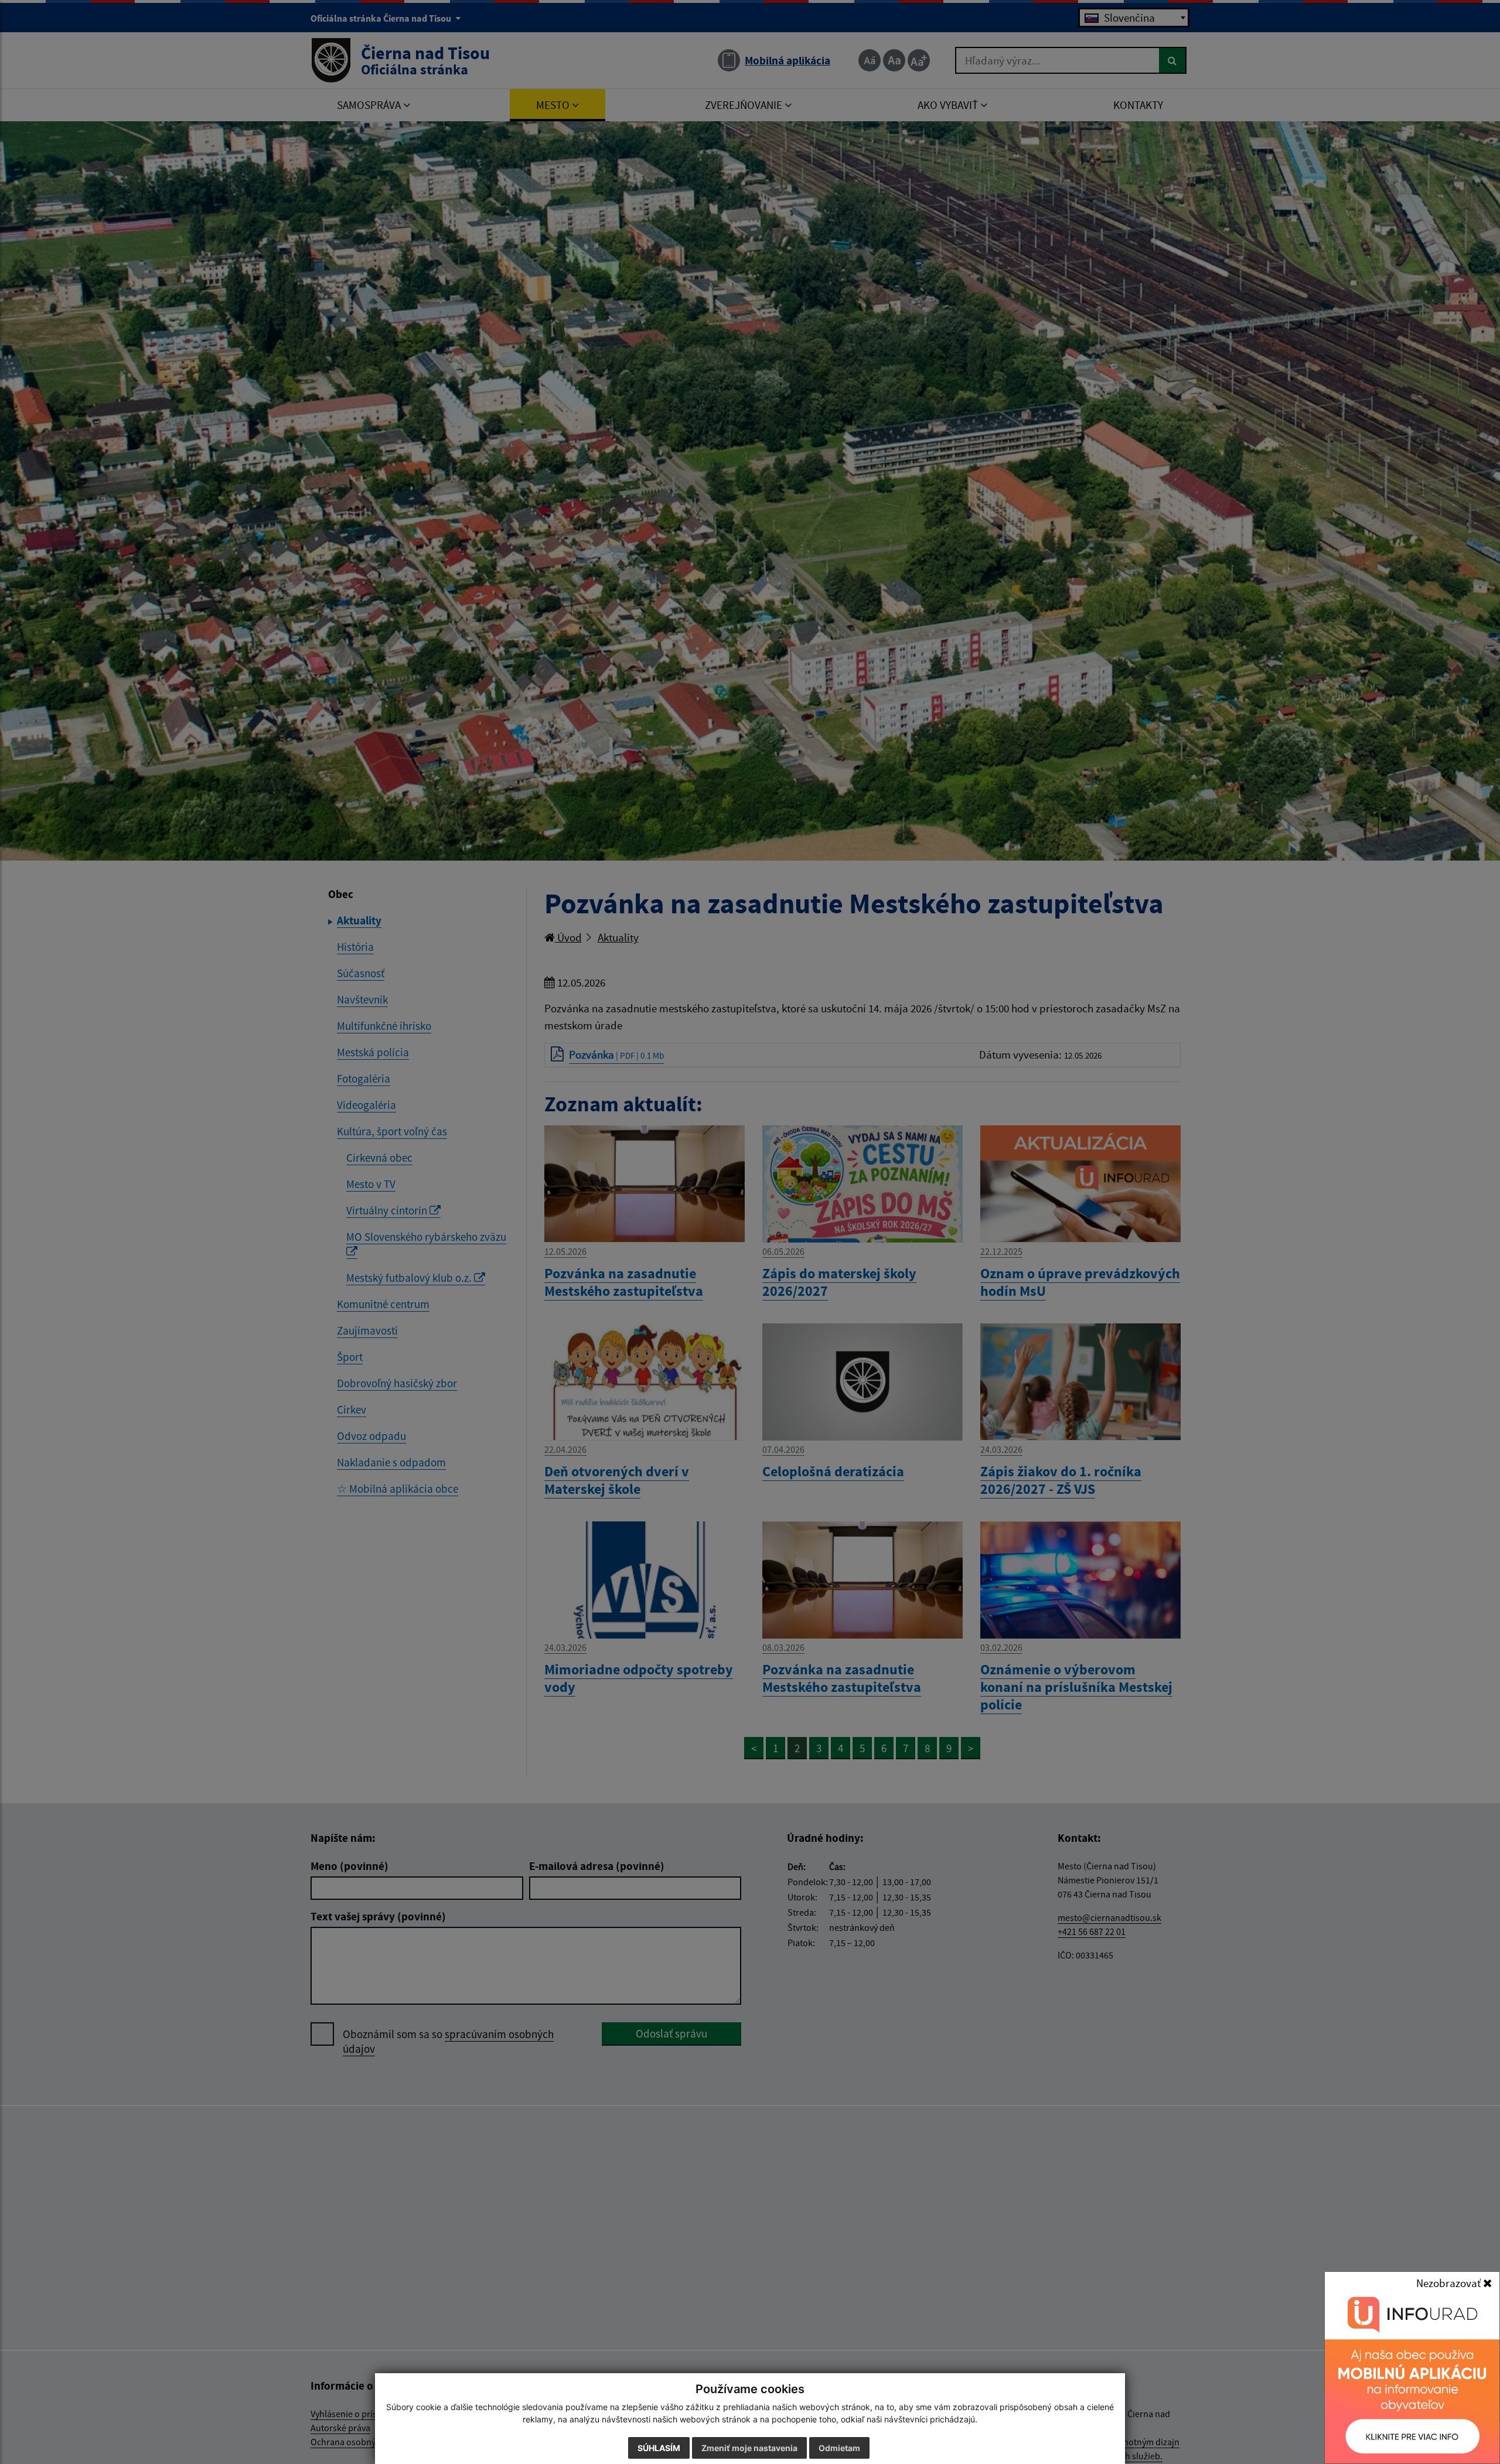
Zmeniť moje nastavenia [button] (749, 2448)
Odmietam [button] (839, 2448)
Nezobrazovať (1450, 2283)
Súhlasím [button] (659, 2448)
